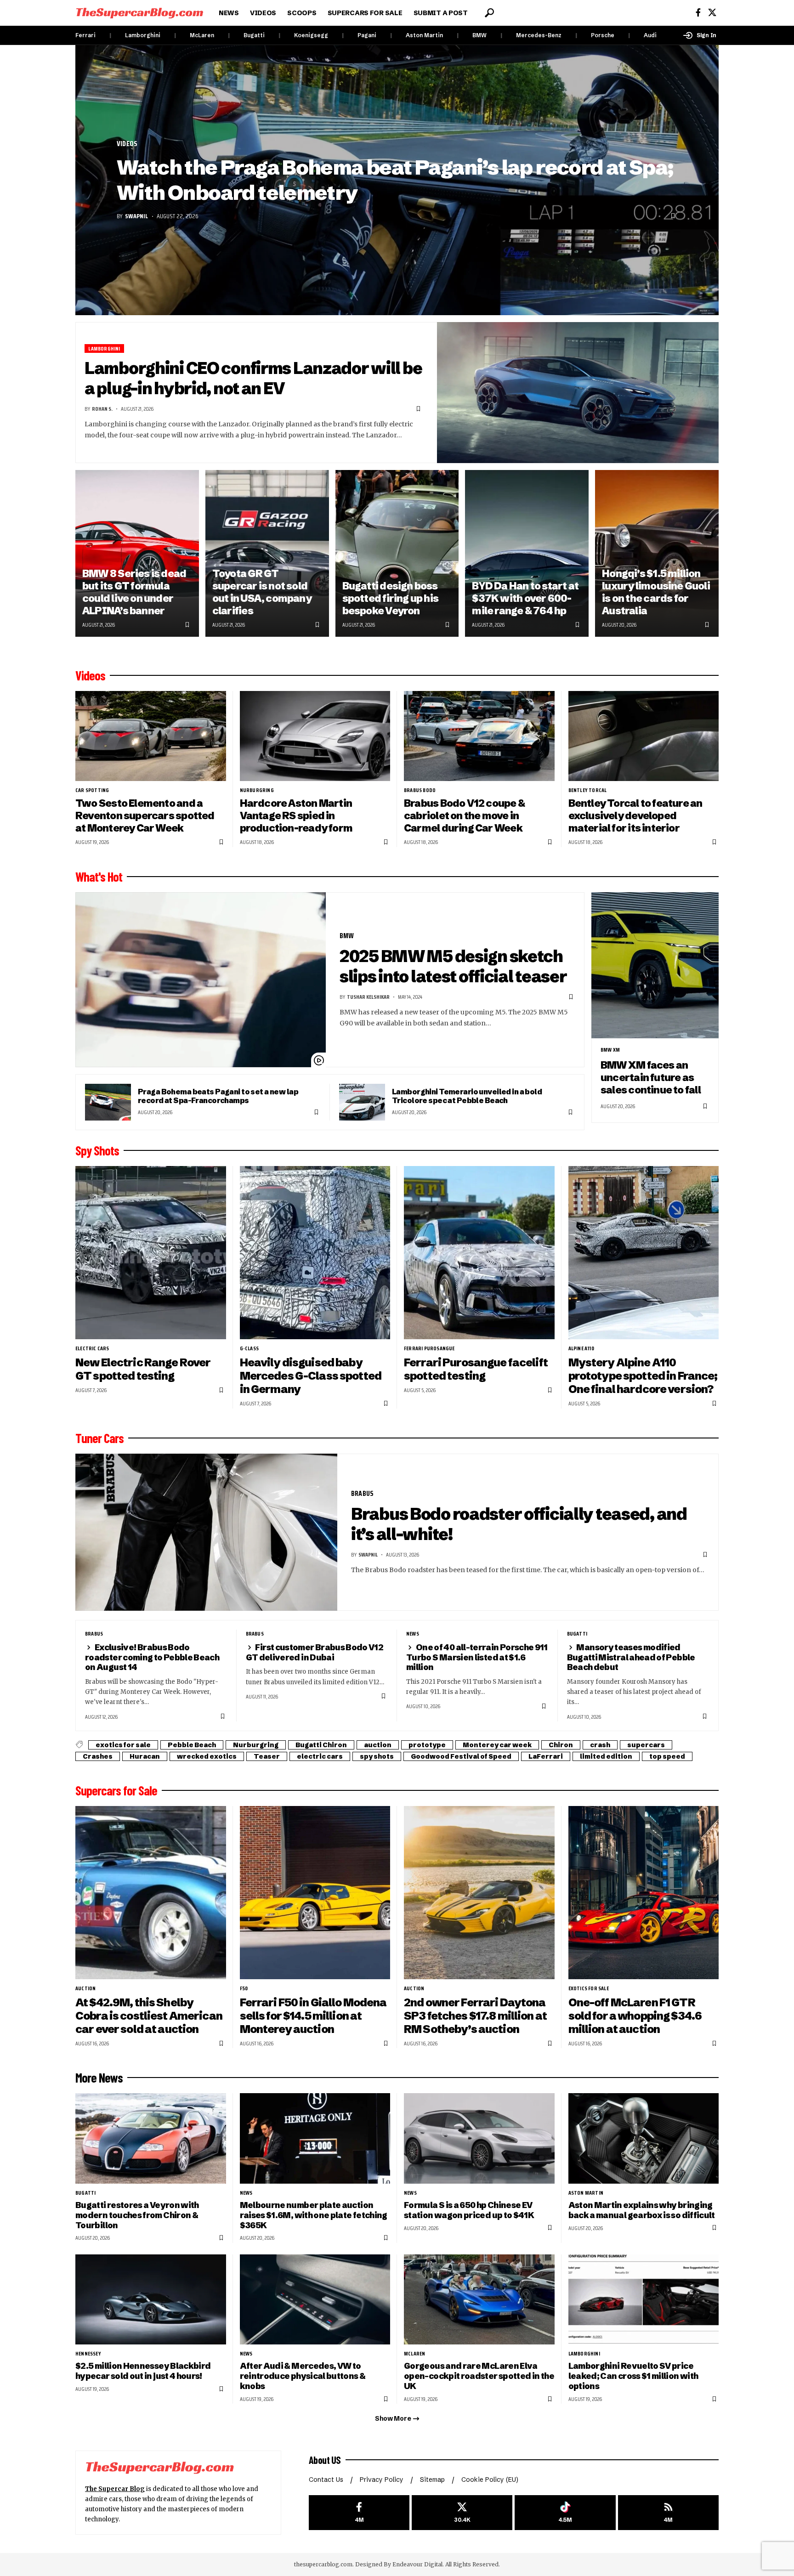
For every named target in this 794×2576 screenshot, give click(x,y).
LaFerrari (546, 1756)
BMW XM (610, 1050)
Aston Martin (424, 35)
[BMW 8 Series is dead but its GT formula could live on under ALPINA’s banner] (137, 553)
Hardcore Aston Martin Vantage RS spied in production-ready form (296, 815)
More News (99, 2078)
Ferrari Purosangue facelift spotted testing (476, 1369)
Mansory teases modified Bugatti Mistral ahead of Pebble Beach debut (631, 1657)
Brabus (362, 1493)
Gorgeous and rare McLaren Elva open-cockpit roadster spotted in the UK (479, 2376)
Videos (127, 144)
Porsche (603, 35)
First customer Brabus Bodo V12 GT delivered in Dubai (315, 1652)
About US (325, 2460)
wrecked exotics (207, 1756)
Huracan (145, 1756)
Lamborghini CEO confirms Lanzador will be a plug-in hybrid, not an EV (253, 378)
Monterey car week (497, 1745)
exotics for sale (123, 1745)
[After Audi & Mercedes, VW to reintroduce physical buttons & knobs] (315, 2300)
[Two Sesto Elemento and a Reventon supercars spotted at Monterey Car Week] (151, 736)
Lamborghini (143, 35)
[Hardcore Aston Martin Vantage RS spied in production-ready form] (315, 736)
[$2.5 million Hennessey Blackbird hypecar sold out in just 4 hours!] (151, 2300)
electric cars (92, 1348)
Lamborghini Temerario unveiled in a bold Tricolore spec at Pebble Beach (467, 1096)
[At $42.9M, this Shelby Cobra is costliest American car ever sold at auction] (151, 1893)
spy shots (377, 1756)
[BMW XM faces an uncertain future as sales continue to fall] (655, 965)
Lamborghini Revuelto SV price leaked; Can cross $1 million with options (633, 2376)
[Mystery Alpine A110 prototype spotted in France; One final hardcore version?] (644, 1253)
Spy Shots (97, 1150)
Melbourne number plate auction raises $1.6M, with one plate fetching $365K (314, 2215)
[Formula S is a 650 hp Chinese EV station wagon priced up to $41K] (479, 2138)
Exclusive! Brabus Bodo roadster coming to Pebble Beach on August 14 (152, 1657)
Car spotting (92, 790)
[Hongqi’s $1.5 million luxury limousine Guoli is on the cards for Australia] (657, 553)
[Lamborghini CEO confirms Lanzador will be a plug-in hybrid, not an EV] (578, 393)
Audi (650, 35)
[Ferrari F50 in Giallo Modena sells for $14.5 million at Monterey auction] (315, 1893)
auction (378, 1745)
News (413, 1634)
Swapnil (136, 216)
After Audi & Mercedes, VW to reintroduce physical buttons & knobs (303, 2376)
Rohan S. (102, 409)
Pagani (367, 35)
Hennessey (88, 2354)
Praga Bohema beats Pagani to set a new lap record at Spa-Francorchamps (218, 1096)
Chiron (561, 1745)
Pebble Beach (192, 1745)
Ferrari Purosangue (429, 1348)
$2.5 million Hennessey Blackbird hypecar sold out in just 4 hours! (143, 2371)
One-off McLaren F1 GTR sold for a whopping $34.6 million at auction (635, 2016)
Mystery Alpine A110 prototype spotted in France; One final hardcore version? (643, 1376)
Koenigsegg (311, 35)
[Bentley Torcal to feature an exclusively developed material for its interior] (644, 736)
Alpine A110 (581, 1348)
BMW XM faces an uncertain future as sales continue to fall (651, 1077)
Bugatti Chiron (321, 1745)
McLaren (202, 35)
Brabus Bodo (420, 790)
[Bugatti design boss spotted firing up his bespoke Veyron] (397, 553)
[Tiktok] (565, 2513)
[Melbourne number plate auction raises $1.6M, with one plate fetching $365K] (315, 2138)
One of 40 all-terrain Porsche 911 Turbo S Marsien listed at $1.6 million (477, 1657)
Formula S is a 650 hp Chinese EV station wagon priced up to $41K (469, 2210)
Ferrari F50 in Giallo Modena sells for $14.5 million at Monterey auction (313, 2016)
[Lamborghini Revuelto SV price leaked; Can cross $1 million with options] (644, 2300)
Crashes (98, 1756)
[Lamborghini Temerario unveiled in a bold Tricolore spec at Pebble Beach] (362, 1102)
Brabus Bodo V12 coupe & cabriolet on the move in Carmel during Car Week (464, 815)
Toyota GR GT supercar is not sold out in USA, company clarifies (262, 592)
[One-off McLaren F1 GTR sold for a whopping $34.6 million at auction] (644, 1893)
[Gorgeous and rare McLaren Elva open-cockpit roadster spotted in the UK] (479, 2300)
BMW (479, 35)
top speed (667, 1756)
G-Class (249, 1348)
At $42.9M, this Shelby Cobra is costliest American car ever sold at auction (149, 2016)
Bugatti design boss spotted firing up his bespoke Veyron (391, 598)
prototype (427, 1745)
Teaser (267, 1756)
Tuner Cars (99, 1438)
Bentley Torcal (588, 790)
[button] (489, 13)
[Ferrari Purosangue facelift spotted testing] (479, 1253)
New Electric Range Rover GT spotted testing (143, 1369)
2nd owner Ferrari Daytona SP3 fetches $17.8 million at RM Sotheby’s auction (475, 2016)
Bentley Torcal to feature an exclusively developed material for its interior (635, 815)
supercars (646, 1745)
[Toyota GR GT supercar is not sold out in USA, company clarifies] (267, 553)
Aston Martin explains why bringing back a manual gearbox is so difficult (642, 2210)
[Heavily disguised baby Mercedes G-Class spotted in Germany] (315, 1253)
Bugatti (254, 35)
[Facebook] (698, 13)
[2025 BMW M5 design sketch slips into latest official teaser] (201, 980)
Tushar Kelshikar (368, 997)
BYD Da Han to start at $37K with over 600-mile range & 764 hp (525, 598)
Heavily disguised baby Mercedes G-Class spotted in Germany (311, 1376)
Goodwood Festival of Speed (461, 1756)
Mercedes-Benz (539, 35)
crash (600, 1745)
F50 (244, 1988)
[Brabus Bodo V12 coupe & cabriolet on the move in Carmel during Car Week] (479, 736)
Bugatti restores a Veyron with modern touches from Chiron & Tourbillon (137, 2215)
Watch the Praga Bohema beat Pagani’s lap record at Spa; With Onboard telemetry (395, 180)
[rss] (668, 2513)
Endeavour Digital (417, 2564)
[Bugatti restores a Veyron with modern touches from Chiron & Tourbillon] (151, 2138)
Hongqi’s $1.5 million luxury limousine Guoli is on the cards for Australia (656, 592)
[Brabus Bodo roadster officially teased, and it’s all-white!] (206, 1532)
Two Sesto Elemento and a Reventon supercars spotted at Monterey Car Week (145, 815)
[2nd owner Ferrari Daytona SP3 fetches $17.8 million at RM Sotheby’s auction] (479, 1893)
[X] (712, 13)
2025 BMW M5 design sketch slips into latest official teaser (453, 966)
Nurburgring (257, 790)
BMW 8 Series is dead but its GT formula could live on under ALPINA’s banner (134, 592)
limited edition (606, 1756)
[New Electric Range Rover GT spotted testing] (151, 1253)
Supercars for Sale (116, 1790)
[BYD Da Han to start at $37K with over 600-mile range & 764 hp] (527, 553)
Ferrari (85, 35)
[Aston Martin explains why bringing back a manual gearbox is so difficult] (644, 2138)
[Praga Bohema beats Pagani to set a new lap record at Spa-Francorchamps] (108, 1102)
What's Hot (99, 877)
